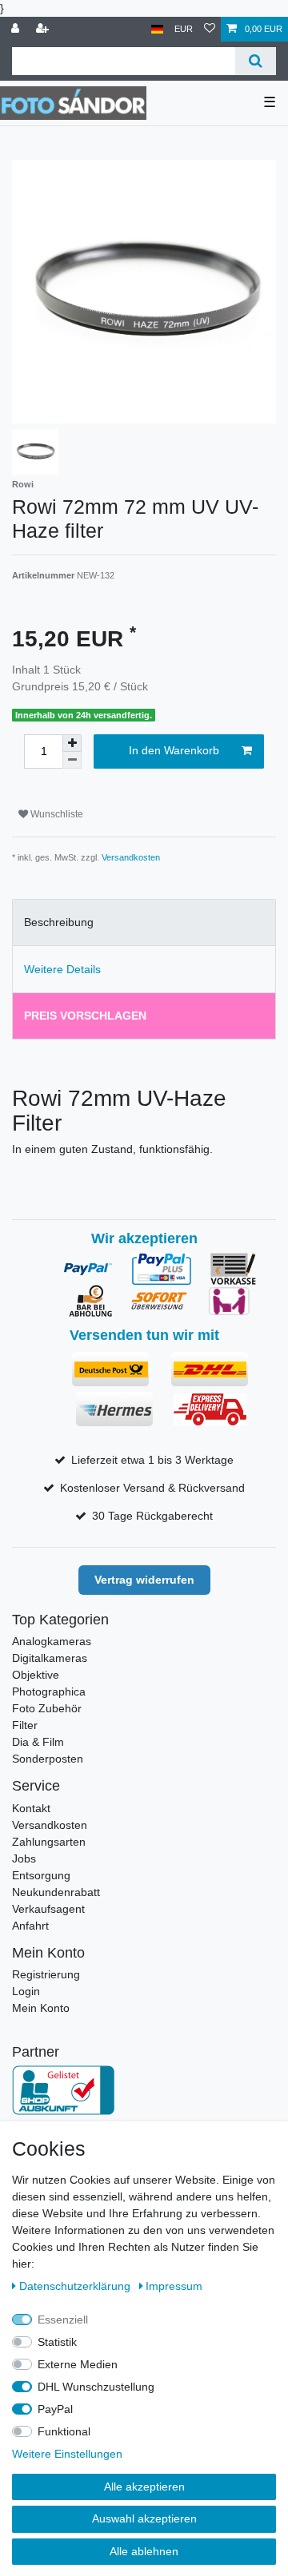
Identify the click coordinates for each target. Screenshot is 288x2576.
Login (26, 1991)
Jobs (24, 1858)
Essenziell (63, 2320)
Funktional (64, 2431)
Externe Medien (78, 2364)
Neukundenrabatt (56, 1892)
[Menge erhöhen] (72, 743)
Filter (25, 1725)
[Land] (157, 29)
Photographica (49, 1691)
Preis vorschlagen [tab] (85, 1016)
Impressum (174, 2286)
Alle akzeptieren (144, 2487)
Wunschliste (56, 814)
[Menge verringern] (72, 760)
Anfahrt (30, 1926)
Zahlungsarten (49, 1842)
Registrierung (46, 1974)
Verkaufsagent (48, 1909)
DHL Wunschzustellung (96, 2387)
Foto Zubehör (47, 1708)
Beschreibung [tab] (59, 922)
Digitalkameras (50, 1658)
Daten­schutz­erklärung (76, 2286)
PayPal (55, 2409)
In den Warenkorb (174, 750)
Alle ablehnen (144, 2551)
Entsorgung (41, 1875)
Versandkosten (131, 857)
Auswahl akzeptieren (144, 2518)
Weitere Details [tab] (62, 969)
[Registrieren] (44, 29)
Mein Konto (41, 2008)
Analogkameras (52, 1641)
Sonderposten (48, 1759)
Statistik (57, 2342)
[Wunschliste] (210, 29)
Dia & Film (38, 1742)
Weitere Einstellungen (67, 2454)
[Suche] (256, 61)
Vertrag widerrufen (144, 1580)
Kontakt (31, 1808)
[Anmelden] (17, 29)
